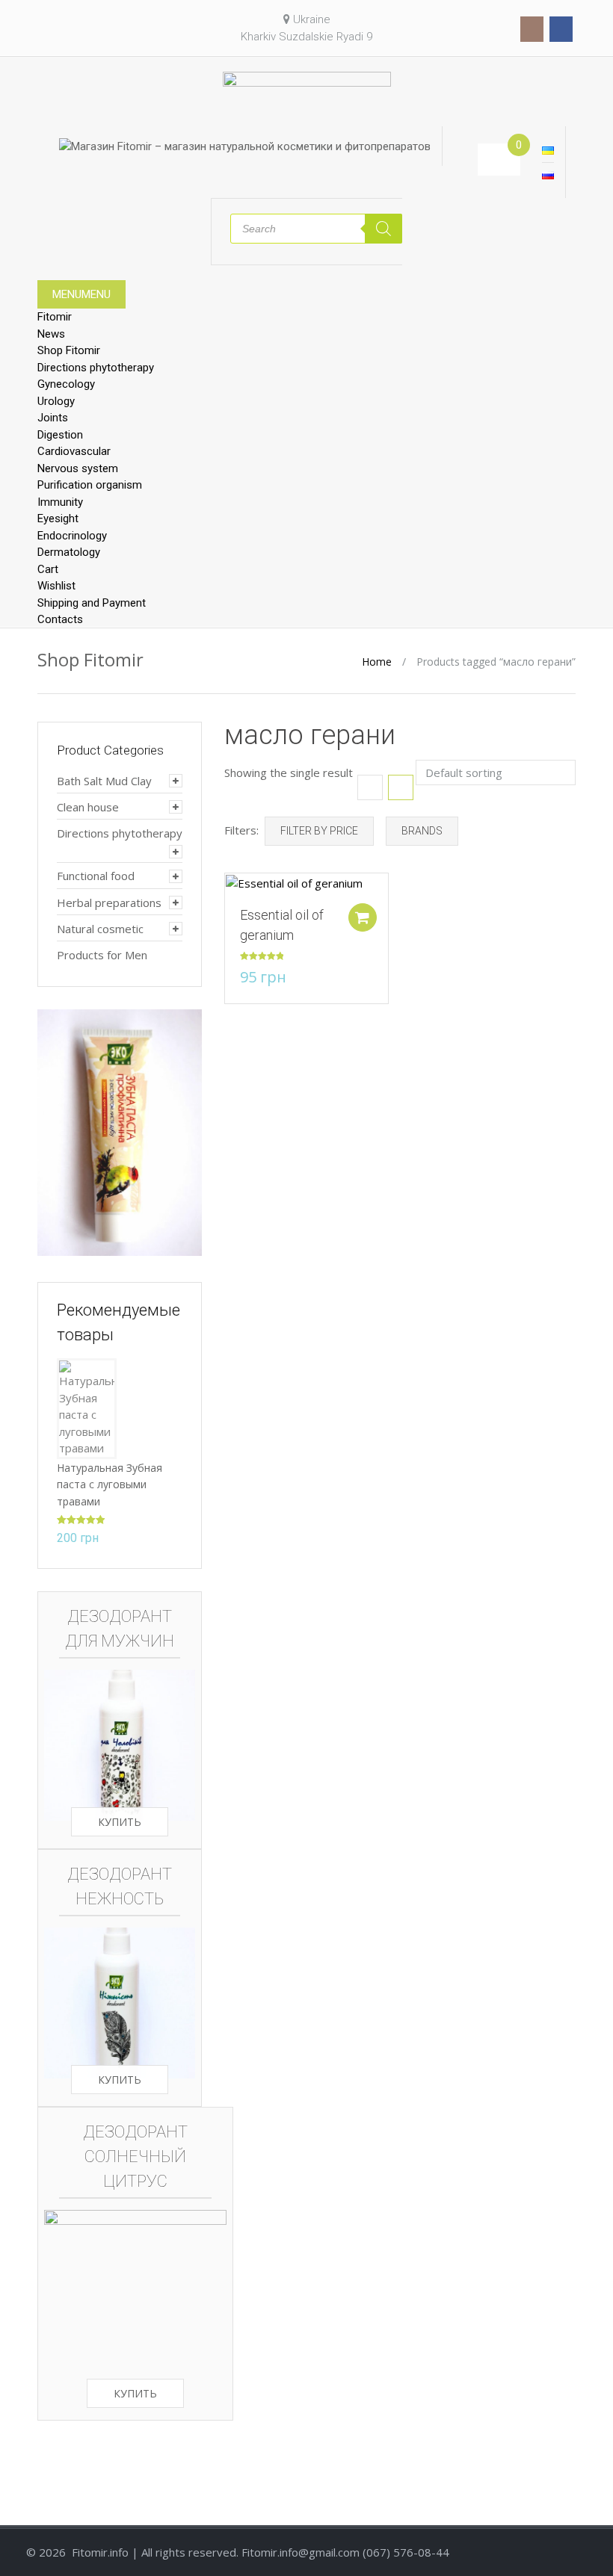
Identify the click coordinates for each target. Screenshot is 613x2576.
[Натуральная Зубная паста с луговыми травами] (87, 1407)
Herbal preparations (109, 902)
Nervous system (78, 468)
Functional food (96, 876)
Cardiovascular (74, 451)
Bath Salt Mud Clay (104, 781)
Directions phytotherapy (96, 368)
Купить (120, 1822)
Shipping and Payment (92, 603)
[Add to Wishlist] (229, 892)
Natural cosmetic (100, 929)
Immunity (60, 502)
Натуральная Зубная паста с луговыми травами (110, 1484)
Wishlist (56, 586)
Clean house (88, 807)
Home (377, 662)
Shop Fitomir (69, 350)
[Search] (383, 229)
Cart (48, 569)
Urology (56, 401)
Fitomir (55, 317)
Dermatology (69, 552)
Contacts (60, 619)
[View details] (294, 882)
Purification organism (90, 485)
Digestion (60, 435)
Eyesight (58, 518)
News (51, 334)
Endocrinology (72, 536)
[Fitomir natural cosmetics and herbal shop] (307, 98)
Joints (53, 418)
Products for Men (102, 955)
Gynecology (66, 384)
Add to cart (363, 917)
